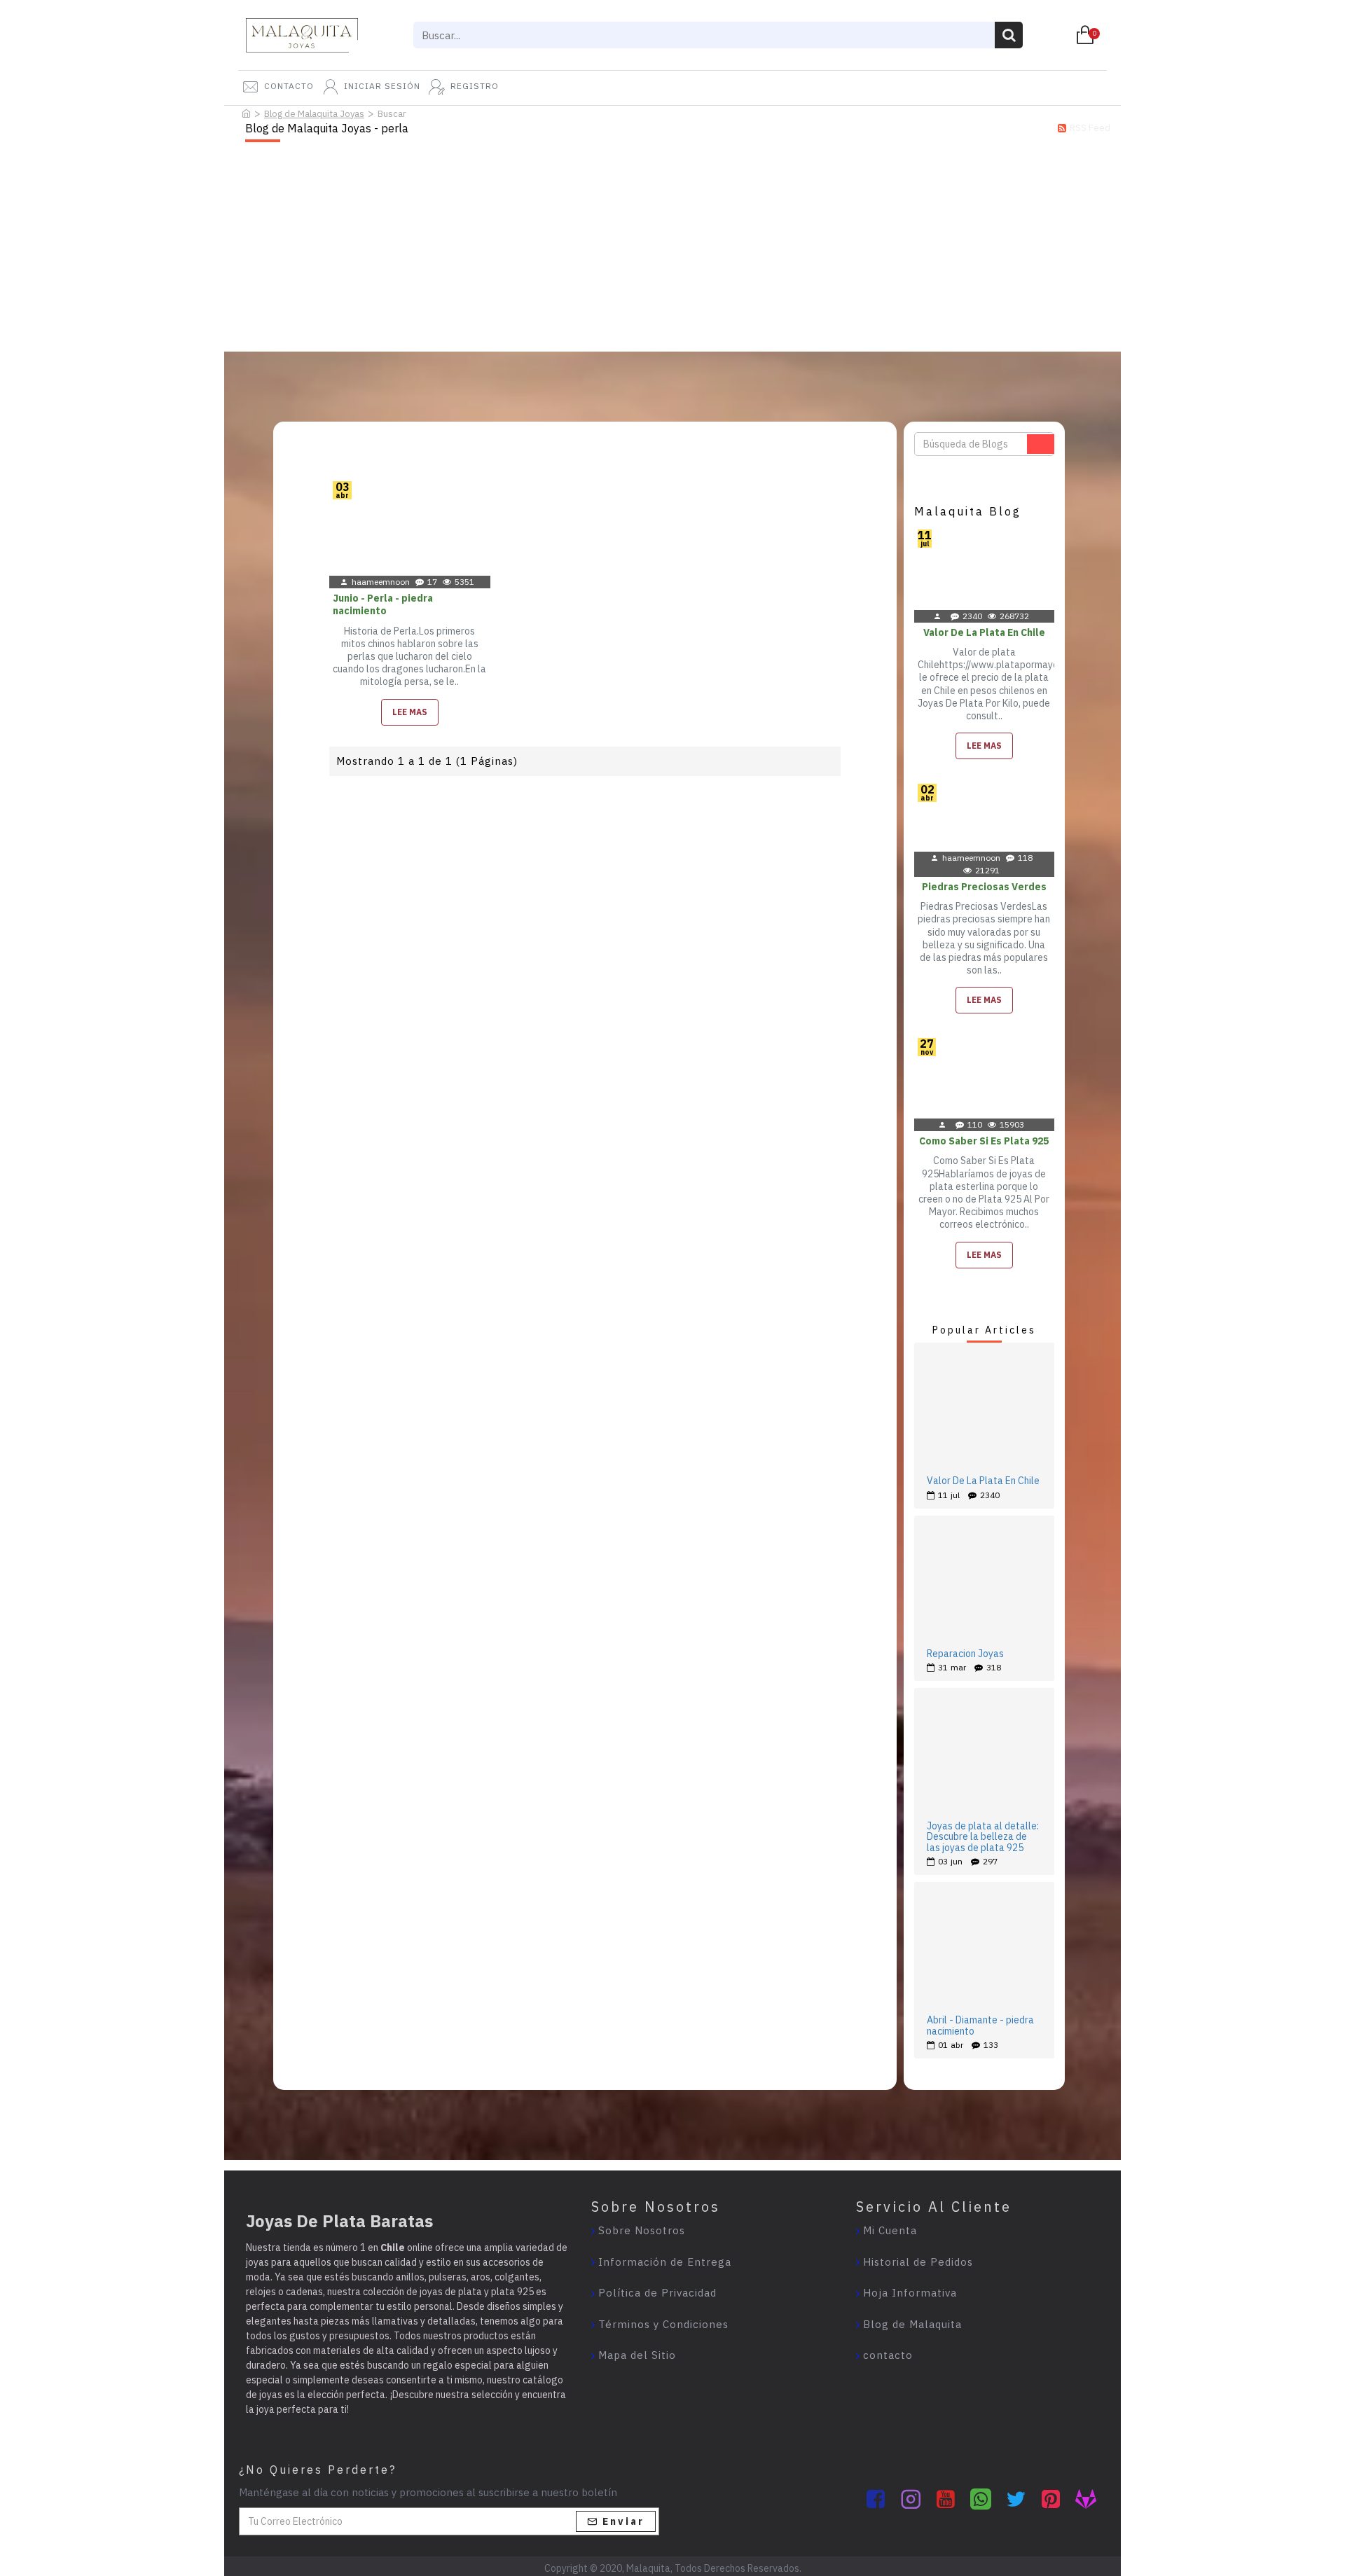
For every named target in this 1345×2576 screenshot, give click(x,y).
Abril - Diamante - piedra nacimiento (980, 2026)
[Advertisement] (672, 247)
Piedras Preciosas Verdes (984, 887)
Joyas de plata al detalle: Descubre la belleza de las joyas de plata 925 (983, 1837)
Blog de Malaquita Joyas (314, 114)
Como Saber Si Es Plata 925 (984, 1141)
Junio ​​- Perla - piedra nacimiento (383, 604)
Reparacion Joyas (965, 1654)
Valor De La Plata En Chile (984, 632)
